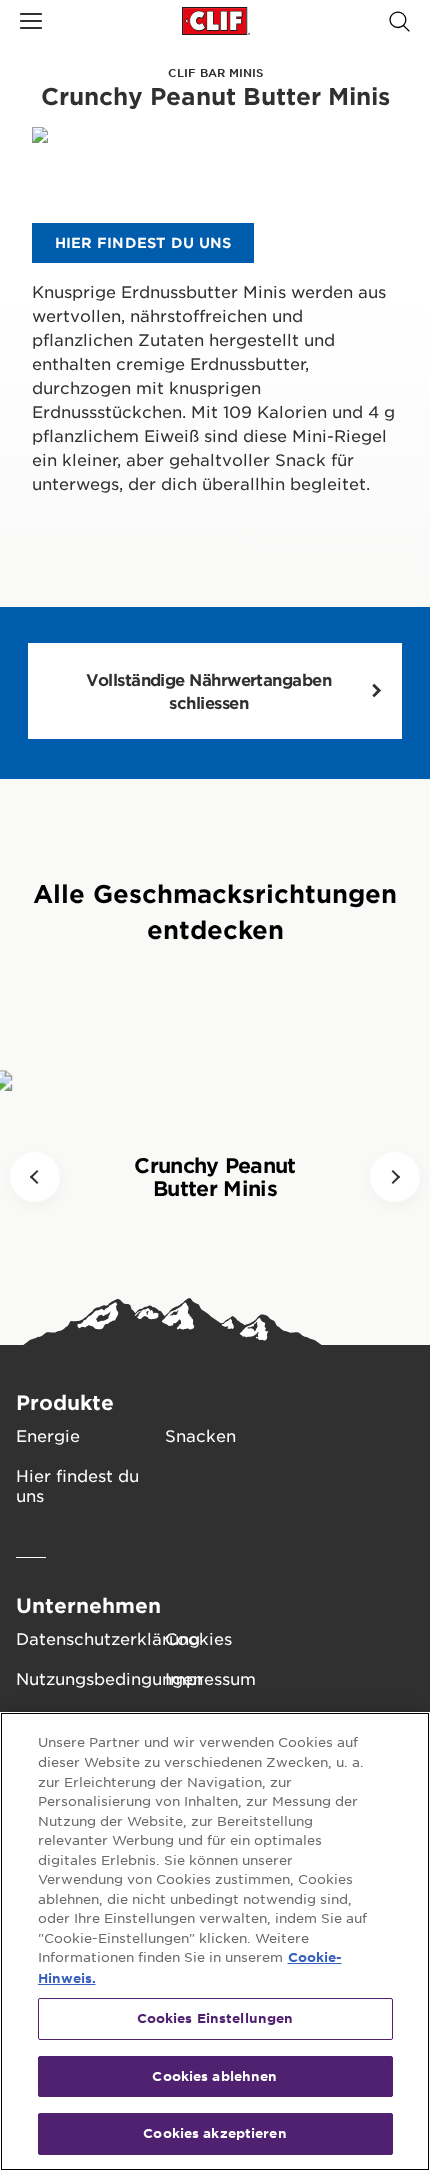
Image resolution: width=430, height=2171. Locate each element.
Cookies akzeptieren (214, 2133)
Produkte (65, 1402)
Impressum (210, 1678)
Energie (48, 1435)
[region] (215, 1941)
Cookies (198, 1638)
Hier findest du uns (77, 1485)
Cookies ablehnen (214, 2076)
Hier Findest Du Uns (143, 242)
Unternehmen (88, 1605)
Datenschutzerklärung (90, 1638)
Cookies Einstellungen (215, 2018)
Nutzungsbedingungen (90, 1678)
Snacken (200, 1435)
